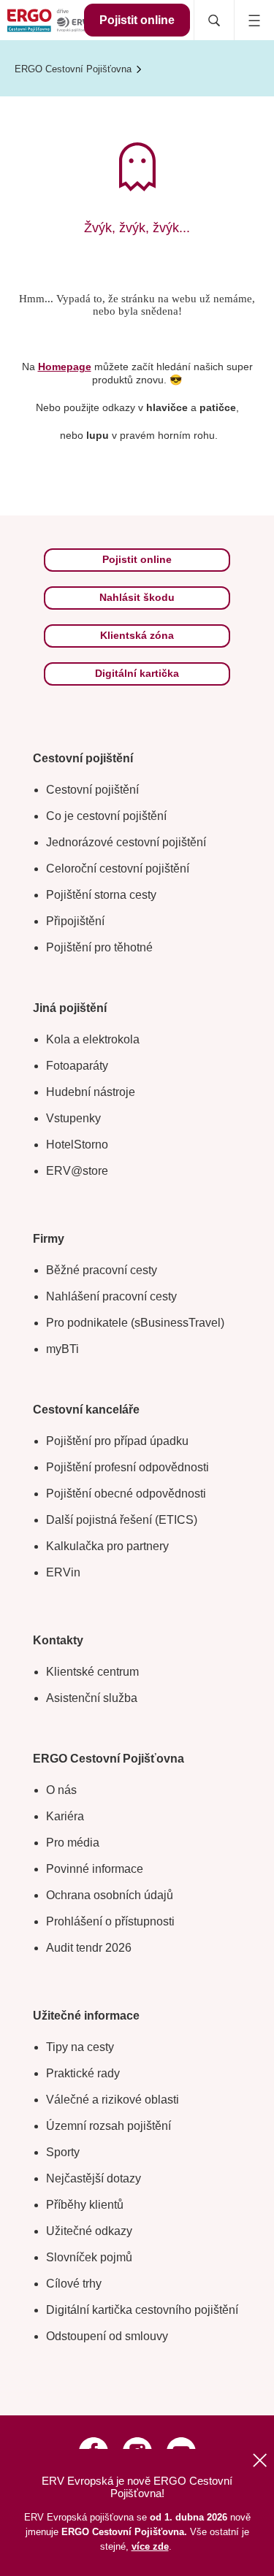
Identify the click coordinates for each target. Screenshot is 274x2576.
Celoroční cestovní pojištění (118, 869)
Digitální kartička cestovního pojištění (142, 2310)
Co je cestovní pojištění (106, 816)
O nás (61, 1790)
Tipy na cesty (80, 2047)
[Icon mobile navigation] (254, 20)
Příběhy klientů (85, 2205)
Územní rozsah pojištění (109, 2126)
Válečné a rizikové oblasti (113, 2100)
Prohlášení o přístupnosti (110, 1921)
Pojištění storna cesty (101, 895)
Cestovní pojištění (92, 790)
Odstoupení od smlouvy (107, 2336)
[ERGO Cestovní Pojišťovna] (47, 20)
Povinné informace (95, 1869)
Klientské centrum (92, 1672)
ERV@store (77, 1171)
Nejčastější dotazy (94, 2178)
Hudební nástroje (91, 1092)
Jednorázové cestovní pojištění (126, 842)
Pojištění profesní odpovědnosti (128, 1467)
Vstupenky (73, 1118)
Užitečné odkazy (89, 2231)
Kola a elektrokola (93, 1039)
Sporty (63, 2152)
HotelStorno (77, 1145)
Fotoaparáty (77, 1066)
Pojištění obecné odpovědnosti (126, 1494)
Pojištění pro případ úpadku (117, 1441)
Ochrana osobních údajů (110, 1895)
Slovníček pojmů (89, 2257)
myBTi (62, 1349)
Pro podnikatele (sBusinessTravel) (135, 1323)
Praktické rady (83, 2073)
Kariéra (65, 1816)
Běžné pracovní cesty (102, 1270)
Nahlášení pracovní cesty (111, 1296)
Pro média (73, 1843)
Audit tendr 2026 (89, 1948)
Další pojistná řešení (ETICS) (122, 1520)
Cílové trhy (74, 2284)
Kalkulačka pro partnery (107, 1546)
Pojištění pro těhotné (99, 947)
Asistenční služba (92, 1698)
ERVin (63, 1572)
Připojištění (75, 921)
